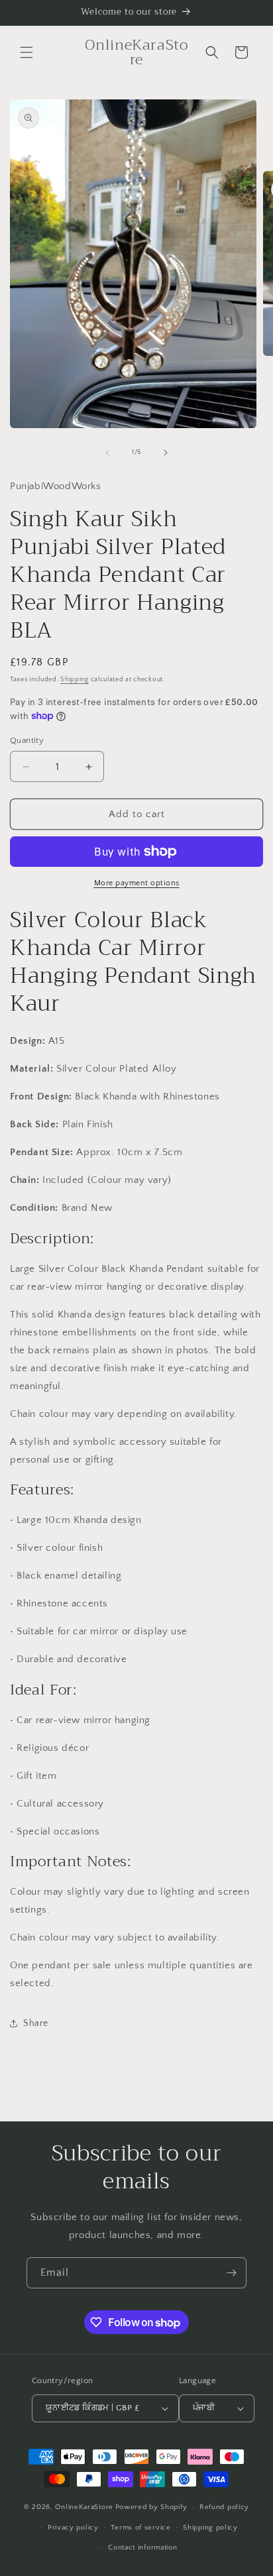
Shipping (75, 680)
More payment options (137, 883)
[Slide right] (166, 453)
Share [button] (36, 2023)
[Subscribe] (231, 2273)
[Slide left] (107, 453)
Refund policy (224, 2507)
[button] (27, 52)
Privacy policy (73, 2528)
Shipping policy (210, 2528)
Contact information (142, 2548)
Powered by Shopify (151, 2507)
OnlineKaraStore (84, 2507)
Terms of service (140, 2528)
